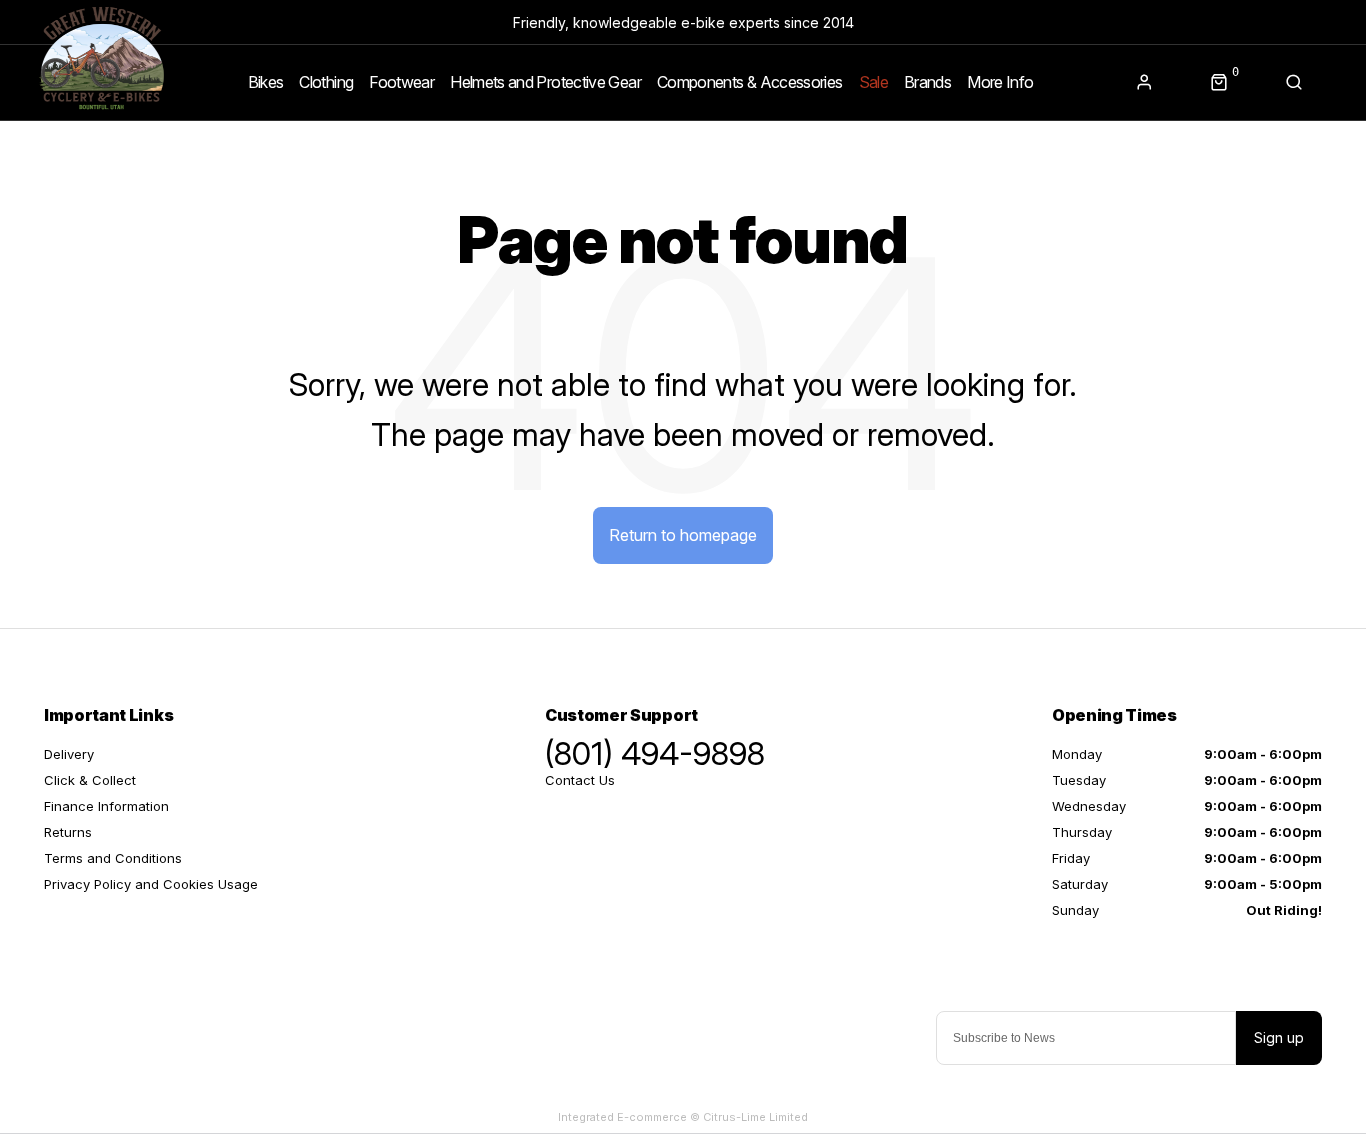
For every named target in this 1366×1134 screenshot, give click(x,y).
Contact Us (580, 780)
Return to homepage (683, 535)
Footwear (401, 82)
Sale (873, 82)
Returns (68, 832)
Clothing (326, 82)
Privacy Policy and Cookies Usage (151, 884)
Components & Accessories (750, 82)
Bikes (266, 82)
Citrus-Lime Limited (755, 1117)
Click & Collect (90, 780)
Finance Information (106, 806)
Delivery (69, 754)
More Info (1000, 82)
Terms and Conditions (113, 858)
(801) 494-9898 (655, 754)
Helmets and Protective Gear (545, 82)
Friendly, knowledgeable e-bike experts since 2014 (683, 22)
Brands (927, 82)
